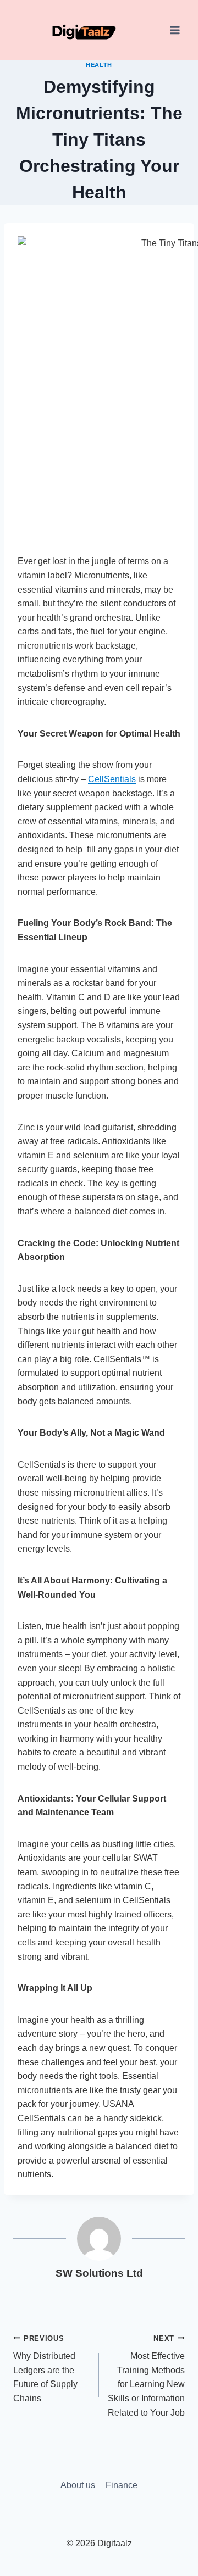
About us (78, 2485)
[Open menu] (175, 30)
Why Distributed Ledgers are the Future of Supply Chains (45, 2369)
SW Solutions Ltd (99, 2273)
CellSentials (112, 779)
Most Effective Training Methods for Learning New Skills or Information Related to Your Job (146, 2376)
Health (99, 65)
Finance (122, 2485)
